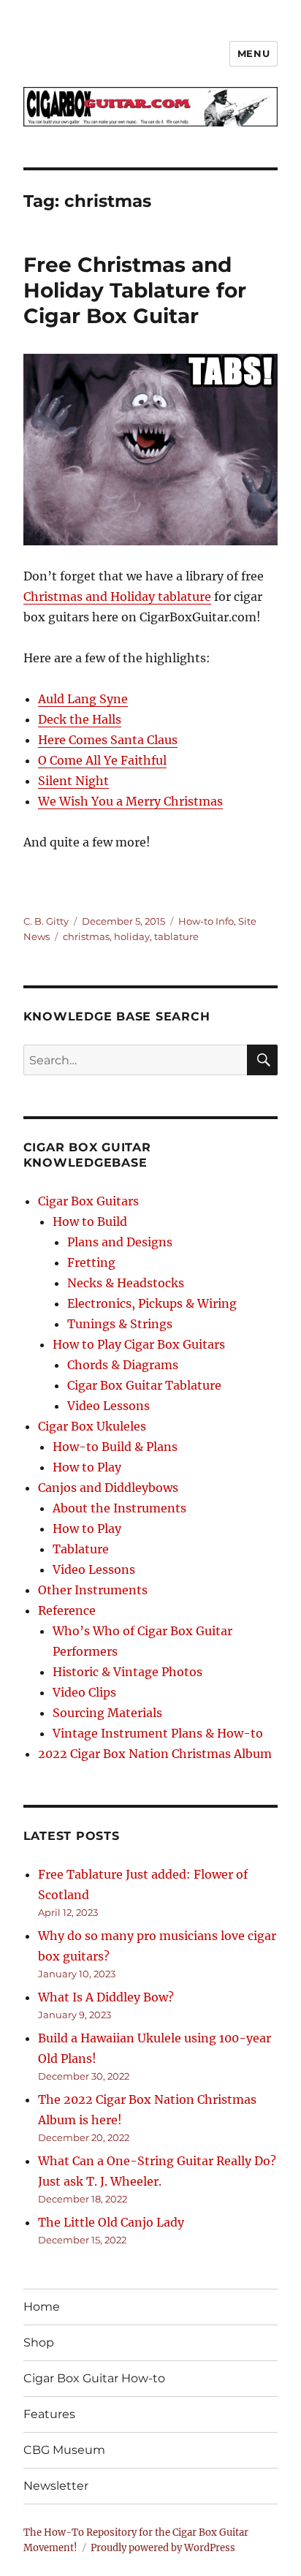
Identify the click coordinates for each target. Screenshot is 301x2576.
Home (42, 2307)
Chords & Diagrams (123, 1365)
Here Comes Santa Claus (108, 740)
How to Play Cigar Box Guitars (139, 1344)
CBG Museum (64, 2450)
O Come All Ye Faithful (102, 760)
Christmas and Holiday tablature (117, 596)
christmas (86, 936)
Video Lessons (108, 1406)
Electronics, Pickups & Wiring (152, 1303)
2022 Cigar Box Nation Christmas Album (155, 1754)
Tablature (81, 1549)
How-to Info (206, 921)
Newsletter (56, 2486)
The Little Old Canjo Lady (111, 2222)
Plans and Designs (120, 1242)
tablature (176, 936)
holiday (132, 936)
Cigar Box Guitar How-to (94, 2378)
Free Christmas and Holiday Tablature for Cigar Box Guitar (135, 290)
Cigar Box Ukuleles (92, 1426)
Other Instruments (93, 1590)
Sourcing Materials (107, 1713)
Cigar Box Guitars (88, 1201)
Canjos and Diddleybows (108, 1488)
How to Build (90, 1221)
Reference (67, 1610)
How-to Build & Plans (115, 1447)
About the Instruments (119, 1508)
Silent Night (73, 781)
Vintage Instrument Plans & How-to (158, 1733)
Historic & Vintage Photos (127, 1672)
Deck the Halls (80, 719)
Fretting (91, 1262)
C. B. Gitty (46, 921)
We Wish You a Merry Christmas (130, 801)
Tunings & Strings (120, 1324)
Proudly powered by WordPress (163, 2548)
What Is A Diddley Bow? (106, 1997)
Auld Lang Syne (83, 699)
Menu (254, 53)
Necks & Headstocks (126, 1283)
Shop (39, 2342)
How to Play (87, 1467)
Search (263, 1075)
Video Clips (84, 1692)
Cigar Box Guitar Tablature (144, 1385)
